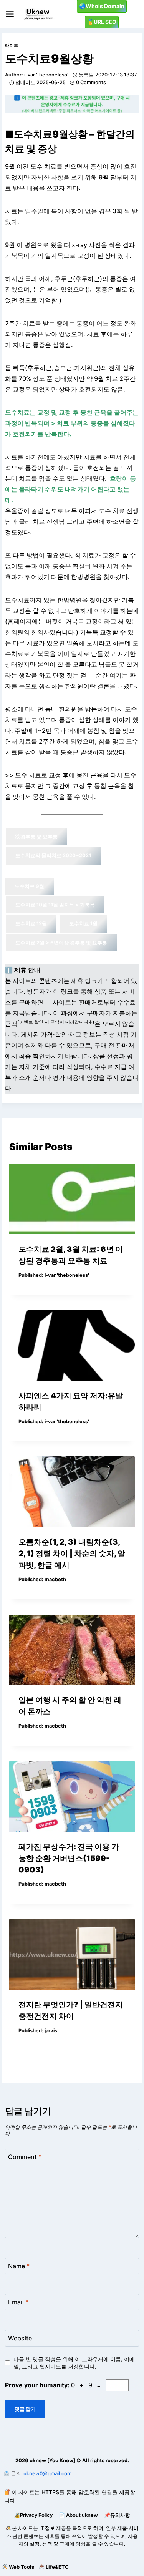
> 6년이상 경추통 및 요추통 (61, 943)
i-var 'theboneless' (46, 75)
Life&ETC (57, 2567)
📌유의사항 (117, 2515)
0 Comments (91, 82)
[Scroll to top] (6, 2551)
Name (19, 2266)
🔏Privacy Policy (33, 2515)
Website (20, 2338)
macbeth (55, 1579)
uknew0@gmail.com (47, 2473)
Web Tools (22, 2567)
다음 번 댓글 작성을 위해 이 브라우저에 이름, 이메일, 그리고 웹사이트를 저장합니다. (74, 2363)
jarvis (51, 2031)
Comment (25, 2156)
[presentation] (72, 1199)
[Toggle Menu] (10, 14)
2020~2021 (53, 855)
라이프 (12, 45)
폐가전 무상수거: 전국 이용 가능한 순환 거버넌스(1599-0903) (69, 1858)
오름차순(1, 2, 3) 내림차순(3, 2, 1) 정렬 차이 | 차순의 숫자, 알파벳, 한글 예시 (72, 1554)
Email (18, 2302)
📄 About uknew (78, 2515)
